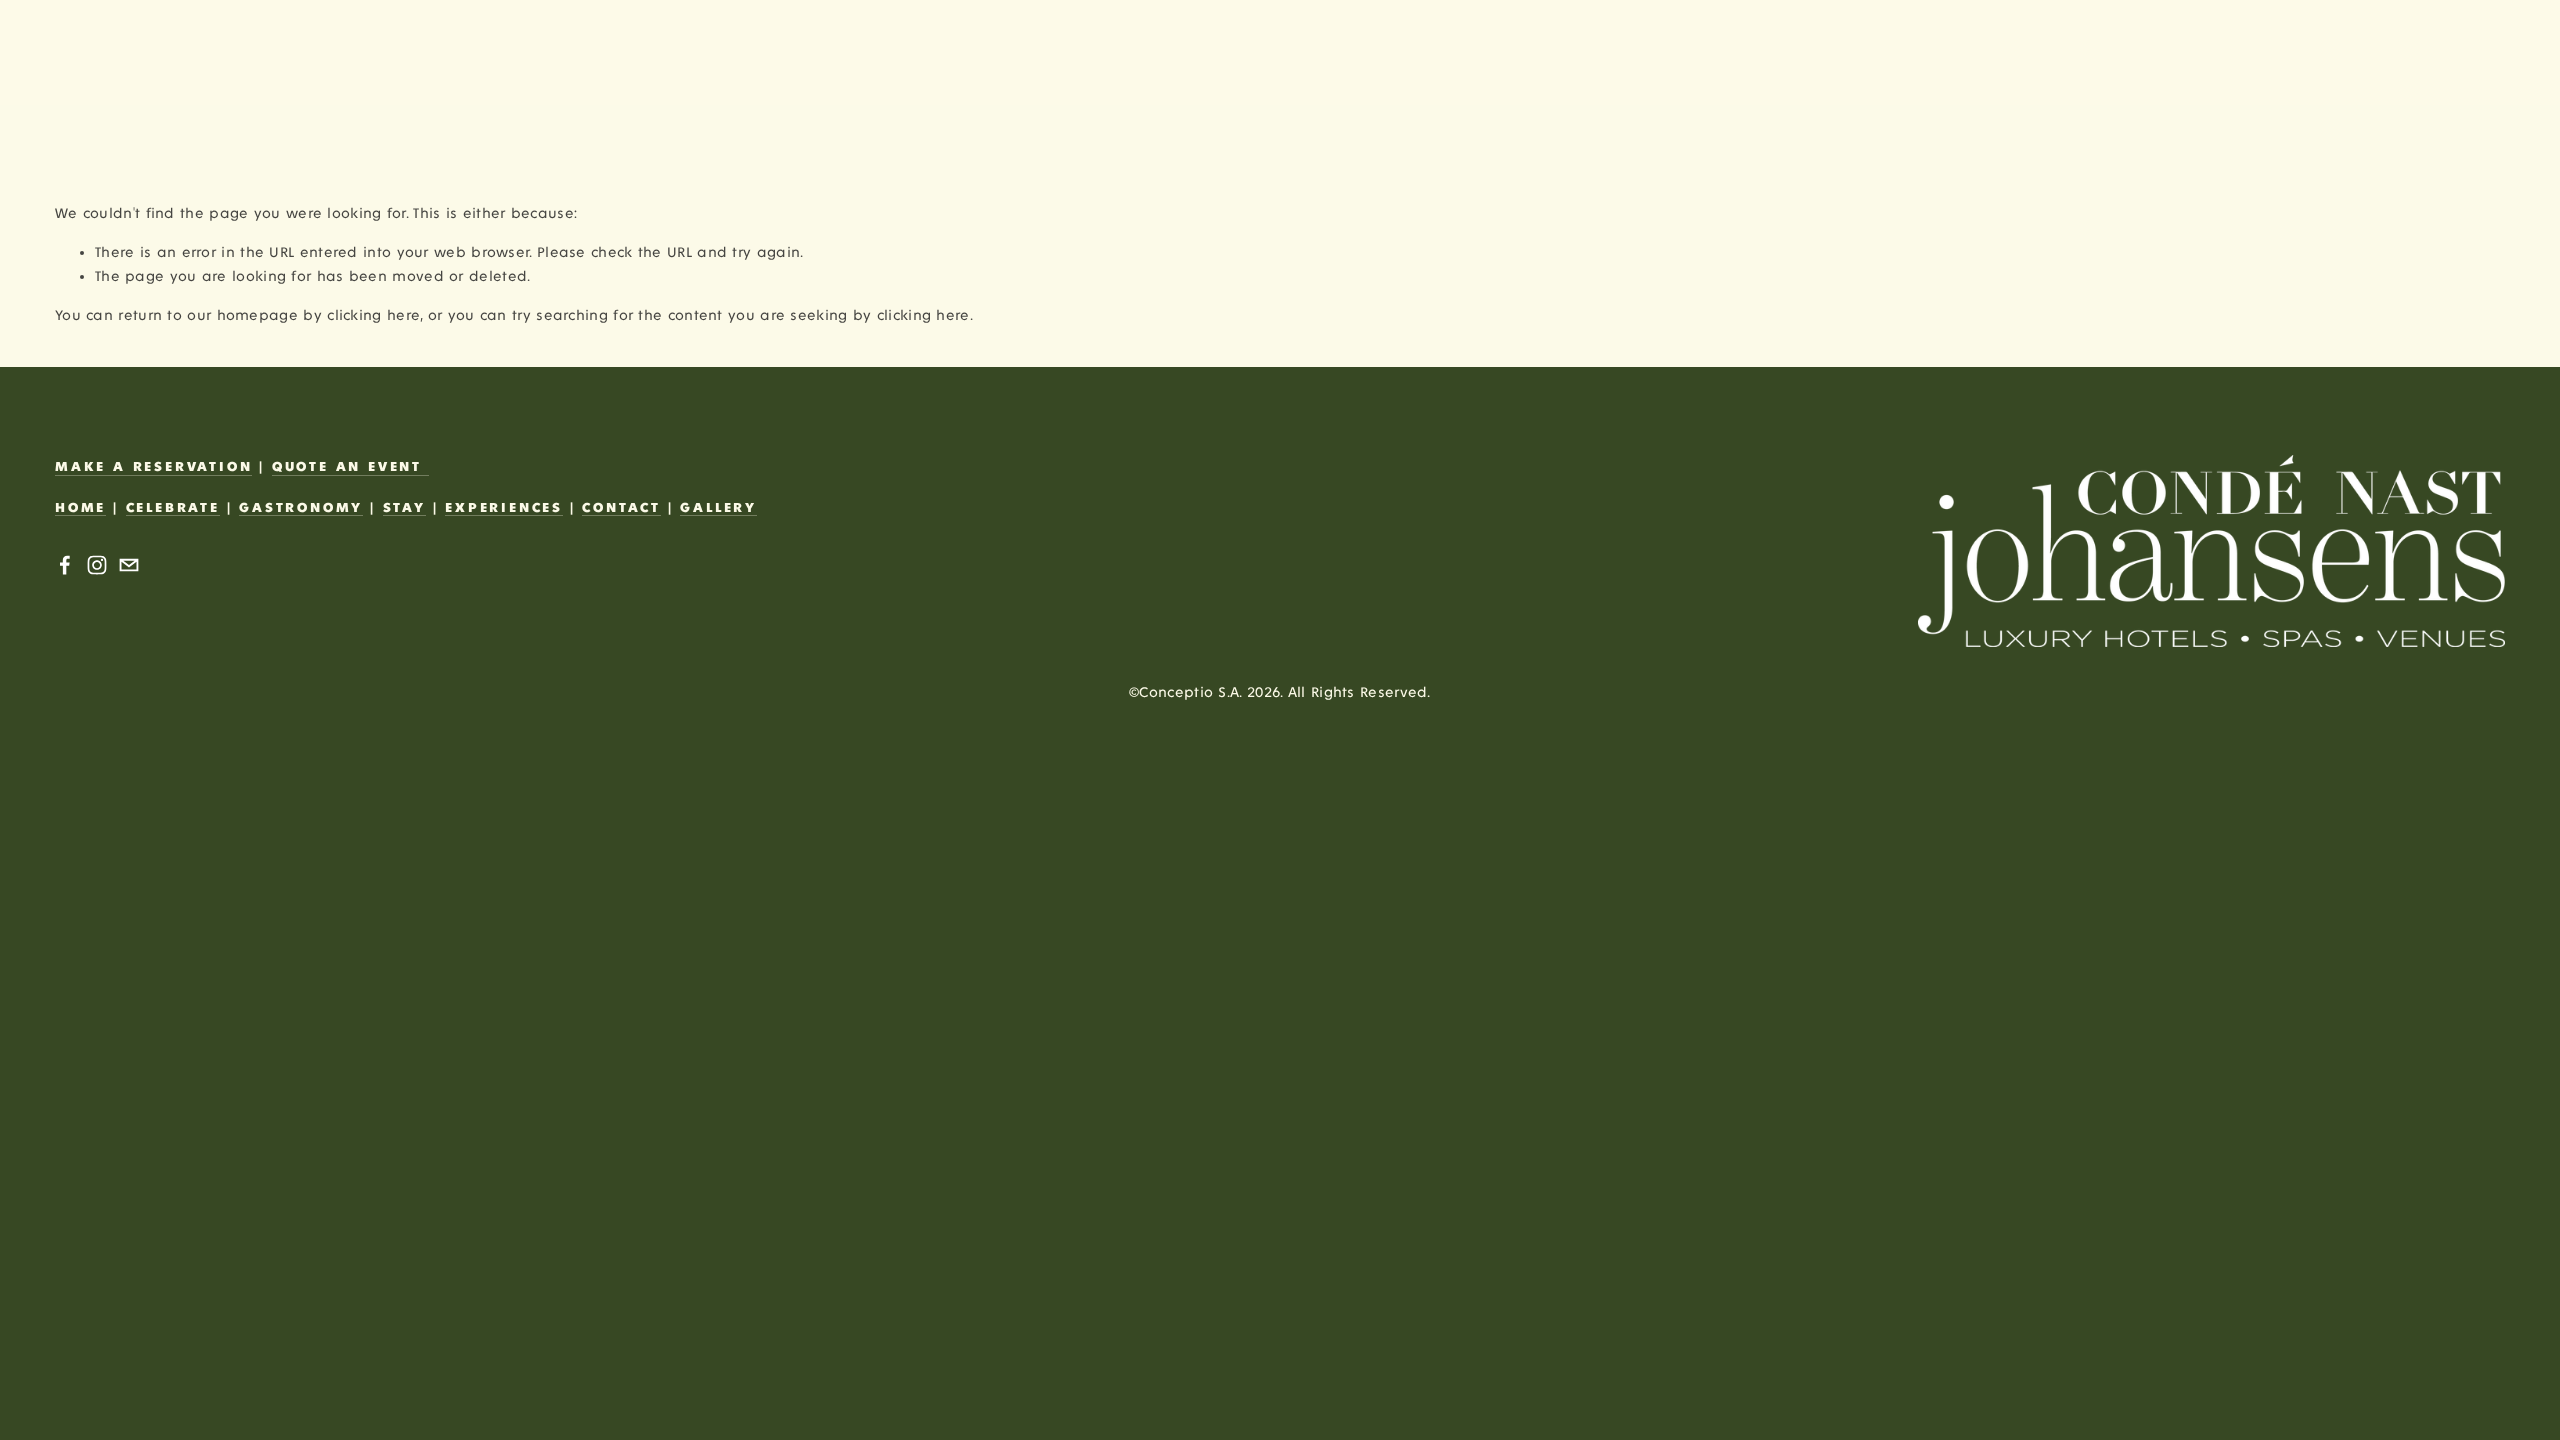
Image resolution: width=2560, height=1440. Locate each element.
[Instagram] (97, 565)
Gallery (718, 508)
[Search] (64, 53)
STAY (404, 508)
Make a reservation (153, 467)
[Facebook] (65, 565)
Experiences (504, 508)
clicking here (373, 315)
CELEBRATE (173, 508)
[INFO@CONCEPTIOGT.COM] (129, 565)
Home (80, 508)
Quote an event (350, 467)
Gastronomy (301, 508)
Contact (621, 508)
